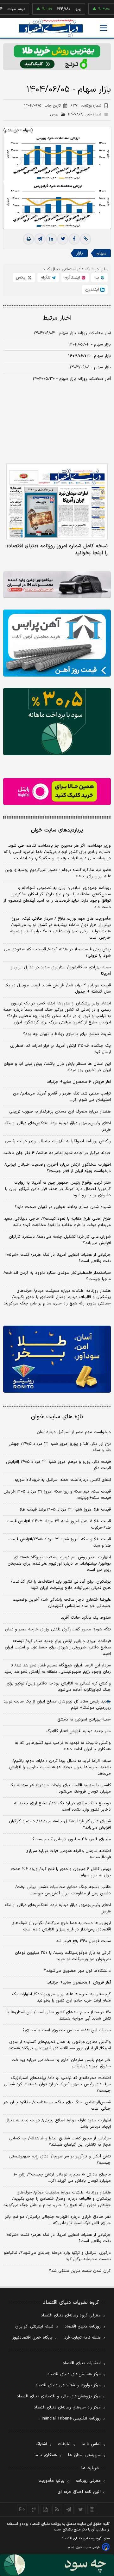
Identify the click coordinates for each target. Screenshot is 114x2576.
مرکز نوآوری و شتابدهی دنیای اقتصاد (68, 2385)
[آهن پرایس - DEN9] (57, 643)
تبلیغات (64, 2444)
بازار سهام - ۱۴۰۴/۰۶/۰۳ (89, 356)
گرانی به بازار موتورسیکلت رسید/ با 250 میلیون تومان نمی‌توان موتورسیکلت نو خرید (63, 1956)
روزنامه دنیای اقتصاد (83, 2327)
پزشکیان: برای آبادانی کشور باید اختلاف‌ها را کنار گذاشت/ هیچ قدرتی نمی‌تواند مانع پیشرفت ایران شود (61, 1585)
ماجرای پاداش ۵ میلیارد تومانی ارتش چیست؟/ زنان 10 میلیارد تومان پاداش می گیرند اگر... (62, 2178)
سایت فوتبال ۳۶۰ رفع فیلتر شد (83, 1941)
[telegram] (40, 239)
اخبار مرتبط (57, 318)
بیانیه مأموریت (51, 2481)
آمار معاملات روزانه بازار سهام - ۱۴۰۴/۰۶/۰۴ (72, 333)
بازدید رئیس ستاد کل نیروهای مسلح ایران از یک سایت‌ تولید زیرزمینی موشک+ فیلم (57, 1705)
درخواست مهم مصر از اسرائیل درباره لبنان (74, 1432)
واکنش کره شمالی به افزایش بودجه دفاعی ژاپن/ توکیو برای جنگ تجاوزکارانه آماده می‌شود (59, 1687)
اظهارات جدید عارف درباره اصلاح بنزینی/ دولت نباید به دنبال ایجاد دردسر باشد (58, 2124)
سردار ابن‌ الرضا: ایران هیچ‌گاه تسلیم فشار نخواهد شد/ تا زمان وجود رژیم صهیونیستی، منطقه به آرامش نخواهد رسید (58, 1669)
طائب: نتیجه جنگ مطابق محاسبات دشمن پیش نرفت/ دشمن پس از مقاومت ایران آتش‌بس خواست (63, 1890)
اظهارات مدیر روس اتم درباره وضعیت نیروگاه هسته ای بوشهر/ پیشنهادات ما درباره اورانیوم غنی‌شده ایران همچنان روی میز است (59, 1564)
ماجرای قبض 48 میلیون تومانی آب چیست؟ (72, 1839)
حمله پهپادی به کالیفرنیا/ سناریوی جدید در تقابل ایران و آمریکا (61, 971)
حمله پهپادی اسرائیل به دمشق (84, 1720)
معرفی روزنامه (88, 2481)
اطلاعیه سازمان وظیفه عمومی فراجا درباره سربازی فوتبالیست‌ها (68, 1854)
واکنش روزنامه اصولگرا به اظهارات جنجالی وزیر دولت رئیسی (58, 1141)
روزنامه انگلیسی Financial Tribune (70, 2419)
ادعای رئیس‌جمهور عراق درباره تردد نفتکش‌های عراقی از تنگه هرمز (58, 1126)
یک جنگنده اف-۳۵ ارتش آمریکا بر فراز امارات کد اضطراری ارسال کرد (60, 1049)
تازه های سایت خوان (57, 1417)
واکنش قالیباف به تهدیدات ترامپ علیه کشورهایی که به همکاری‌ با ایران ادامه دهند (63, 1746)
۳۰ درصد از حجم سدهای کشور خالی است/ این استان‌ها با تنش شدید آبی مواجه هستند (59, 2015)
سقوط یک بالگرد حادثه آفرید (86, 1618)
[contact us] (34, 2509)
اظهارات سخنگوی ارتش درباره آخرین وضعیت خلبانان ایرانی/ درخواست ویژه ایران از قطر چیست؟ (58, 1168)
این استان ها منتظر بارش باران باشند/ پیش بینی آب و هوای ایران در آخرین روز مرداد (57, 1067)
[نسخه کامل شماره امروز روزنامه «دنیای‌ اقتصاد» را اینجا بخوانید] (57, 502)
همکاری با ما (46, 2455)
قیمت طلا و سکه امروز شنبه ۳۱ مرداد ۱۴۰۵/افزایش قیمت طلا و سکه (60, 1543)
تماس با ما (91, 2444)
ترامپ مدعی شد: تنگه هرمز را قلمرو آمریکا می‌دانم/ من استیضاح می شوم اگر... (62, 1097)
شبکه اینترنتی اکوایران (34, 2327)
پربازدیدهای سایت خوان (57, 830)
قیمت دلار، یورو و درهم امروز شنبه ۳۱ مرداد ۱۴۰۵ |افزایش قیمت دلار (58, 1465)
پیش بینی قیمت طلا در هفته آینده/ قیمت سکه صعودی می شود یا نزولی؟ (57, 953)
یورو (62, 9)
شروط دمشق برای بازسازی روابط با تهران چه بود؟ (67, 1034)
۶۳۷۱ (86, 106)
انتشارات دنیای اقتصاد (82, 2363)
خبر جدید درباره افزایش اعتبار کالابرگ (79, 1731)
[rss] (57, 2509)
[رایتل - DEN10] (57, 791)
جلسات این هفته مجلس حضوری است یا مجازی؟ (67, 2030)
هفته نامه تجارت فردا (82, 2338)
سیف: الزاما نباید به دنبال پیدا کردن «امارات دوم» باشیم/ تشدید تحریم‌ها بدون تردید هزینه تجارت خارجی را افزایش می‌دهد (60, 1767)
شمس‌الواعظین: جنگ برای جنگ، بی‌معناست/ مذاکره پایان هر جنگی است (57, 2106)
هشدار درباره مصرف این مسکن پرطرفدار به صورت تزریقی (60, 1112)
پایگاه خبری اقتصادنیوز (32, 2338)
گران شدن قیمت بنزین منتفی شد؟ (80, 2271)
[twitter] (63, 239)
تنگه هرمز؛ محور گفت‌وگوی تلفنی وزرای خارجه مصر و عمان (58, 1629)
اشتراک (41, 2444)
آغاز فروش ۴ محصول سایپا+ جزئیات (79, 1082)
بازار (80, 253)
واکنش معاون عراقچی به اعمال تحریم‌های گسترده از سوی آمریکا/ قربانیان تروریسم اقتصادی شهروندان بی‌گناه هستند (60, 2045)
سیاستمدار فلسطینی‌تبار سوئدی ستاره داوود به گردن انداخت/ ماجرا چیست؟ (57, 1276)
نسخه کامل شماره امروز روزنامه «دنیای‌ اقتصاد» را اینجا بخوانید (57, 549)
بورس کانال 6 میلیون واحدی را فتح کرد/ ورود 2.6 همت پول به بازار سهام (61, 1872)
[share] (45, 2509)
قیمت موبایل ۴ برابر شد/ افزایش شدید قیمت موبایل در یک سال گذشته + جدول (58, 989)
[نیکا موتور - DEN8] (57, 585)
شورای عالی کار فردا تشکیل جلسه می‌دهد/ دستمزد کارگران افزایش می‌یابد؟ (60, 1240)
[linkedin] (51, 239)
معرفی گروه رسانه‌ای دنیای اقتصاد (71, 2315)
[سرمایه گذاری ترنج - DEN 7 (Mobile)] (57, 57)
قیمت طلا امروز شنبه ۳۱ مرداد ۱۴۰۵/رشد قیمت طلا (65, 1510)
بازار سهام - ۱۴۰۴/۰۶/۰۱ (90, 367)
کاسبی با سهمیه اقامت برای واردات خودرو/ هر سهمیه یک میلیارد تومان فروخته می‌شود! (60, 1788)
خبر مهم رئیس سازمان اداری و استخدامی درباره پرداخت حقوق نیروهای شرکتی (61, 2063)
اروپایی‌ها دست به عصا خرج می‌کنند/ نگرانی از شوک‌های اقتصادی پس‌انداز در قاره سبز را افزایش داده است (61, 1926)
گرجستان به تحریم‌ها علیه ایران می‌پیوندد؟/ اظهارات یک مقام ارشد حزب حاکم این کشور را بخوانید (61, 1997)
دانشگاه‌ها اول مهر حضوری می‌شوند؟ (77, 1971)
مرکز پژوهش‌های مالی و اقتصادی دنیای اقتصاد (59, 2396)
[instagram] (92, 2509)
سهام (101, 253)
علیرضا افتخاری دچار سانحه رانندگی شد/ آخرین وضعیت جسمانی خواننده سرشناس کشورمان (62, 1603)
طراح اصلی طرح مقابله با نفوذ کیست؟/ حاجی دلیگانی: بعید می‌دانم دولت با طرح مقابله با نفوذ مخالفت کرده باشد (57, 1222)
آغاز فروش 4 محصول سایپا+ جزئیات (79, 1983)
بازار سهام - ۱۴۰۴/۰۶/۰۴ (90, 345)
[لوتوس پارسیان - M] (57, 2565)
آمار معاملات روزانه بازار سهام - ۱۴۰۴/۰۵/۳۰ (72, 379)
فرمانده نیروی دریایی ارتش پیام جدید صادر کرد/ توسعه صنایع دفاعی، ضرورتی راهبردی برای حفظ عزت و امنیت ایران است (58, 1647)
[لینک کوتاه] (85, 239)
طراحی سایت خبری (88, 2547)
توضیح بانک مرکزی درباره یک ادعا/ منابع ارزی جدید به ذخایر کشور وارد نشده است (62, 1806)
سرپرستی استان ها (84, 2455)
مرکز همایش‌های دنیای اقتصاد (74, 2374)
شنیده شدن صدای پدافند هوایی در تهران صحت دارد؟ (63, 1207)
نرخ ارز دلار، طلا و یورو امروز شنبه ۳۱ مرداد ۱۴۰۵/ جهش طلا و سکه (60, 1447)
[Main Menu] (104, 28)
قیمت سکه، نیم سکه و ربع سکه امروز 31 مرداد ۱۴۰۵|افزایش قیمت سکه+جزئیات (57, 1495)
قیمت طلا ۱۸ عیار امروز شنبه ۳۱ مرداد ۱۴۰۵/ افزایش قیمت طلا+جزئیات (59, 1524)
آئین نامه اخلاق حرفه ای (79, 2492)
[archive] (22, 2509)
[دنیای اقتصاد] (51, 28)
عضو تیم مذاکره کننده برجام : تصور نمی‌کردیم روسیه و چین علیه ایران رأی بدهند (58, 873)
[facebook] (74, 239)
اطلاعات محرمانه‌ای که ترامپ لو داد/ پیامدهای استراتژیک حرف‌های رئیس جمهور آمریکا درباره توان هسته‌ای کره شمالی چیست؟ (57, 2084)
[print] (28, 239)
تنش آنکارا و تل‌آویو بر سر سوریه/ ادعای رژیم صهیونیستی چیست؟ (60, 2160)
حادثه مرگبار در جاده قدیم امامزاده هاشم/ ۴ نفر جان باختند (57, 1153)
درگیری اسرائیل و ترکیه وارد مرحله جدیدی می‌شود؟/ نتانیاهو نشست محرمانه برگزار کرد (57, 2256)
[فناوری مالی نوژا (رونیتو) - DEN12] (57, 1359)
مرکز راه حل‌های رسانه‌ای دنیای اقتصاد (67, 2407)
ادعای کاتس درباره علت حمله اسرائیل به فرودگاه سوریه (63, 1480)
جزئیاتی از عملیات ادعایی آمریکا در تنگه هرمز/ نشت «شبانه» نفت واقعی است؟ (59, 1258)
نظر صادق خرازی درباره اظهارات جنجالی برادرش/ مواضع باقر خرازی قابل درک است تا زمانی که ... (58, 2220)
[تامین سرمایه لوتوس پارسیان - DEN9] (57, 722)
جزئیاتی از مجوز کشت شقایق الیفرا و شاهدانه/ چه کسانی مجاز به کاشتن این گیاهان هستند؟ (60, 2142)
